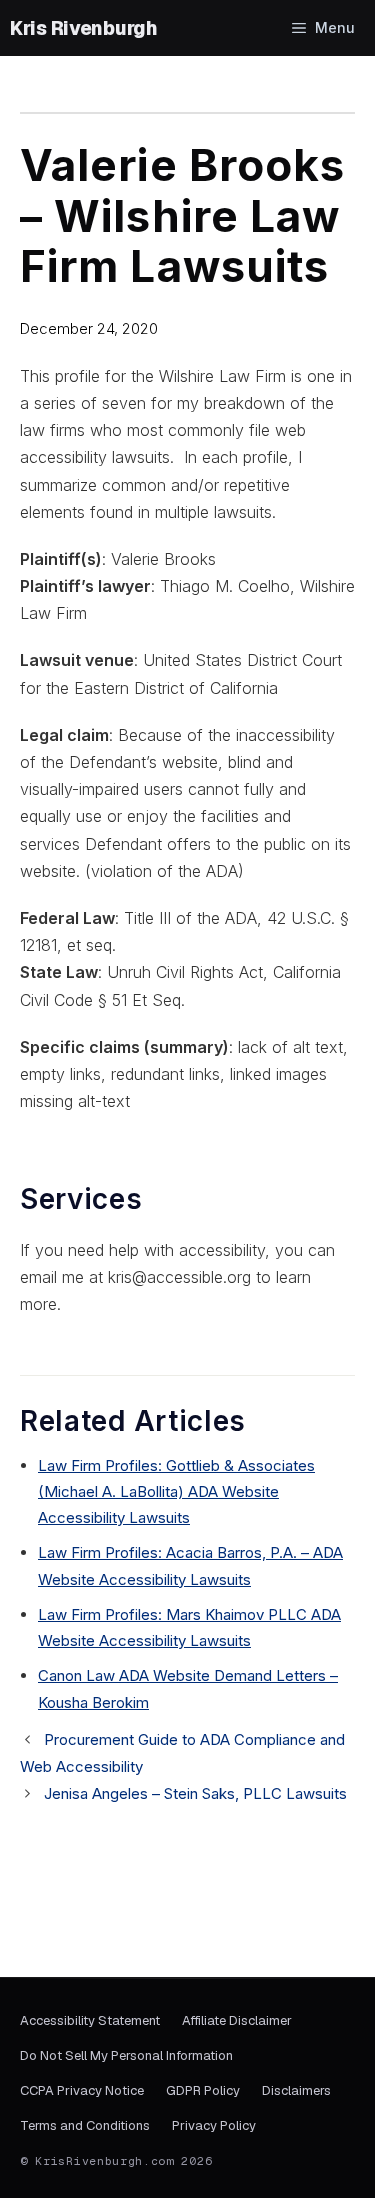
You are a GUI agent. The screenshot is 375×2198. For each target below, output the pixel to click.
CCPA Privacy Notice (82, 2090)
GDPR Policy (203, 2090)
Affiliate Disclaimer (237, 2020)
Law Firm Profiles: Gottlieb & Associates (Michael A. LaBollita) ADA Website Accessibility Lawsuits (176, 1492)
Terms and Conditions (85, 2125)
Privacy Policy (214, 2125)
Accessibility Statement (90, 2020)
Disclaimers (296, 2090)
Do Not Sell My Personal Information (126, 2055)
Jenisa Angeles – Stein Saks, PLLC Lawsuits (195, 1793)
